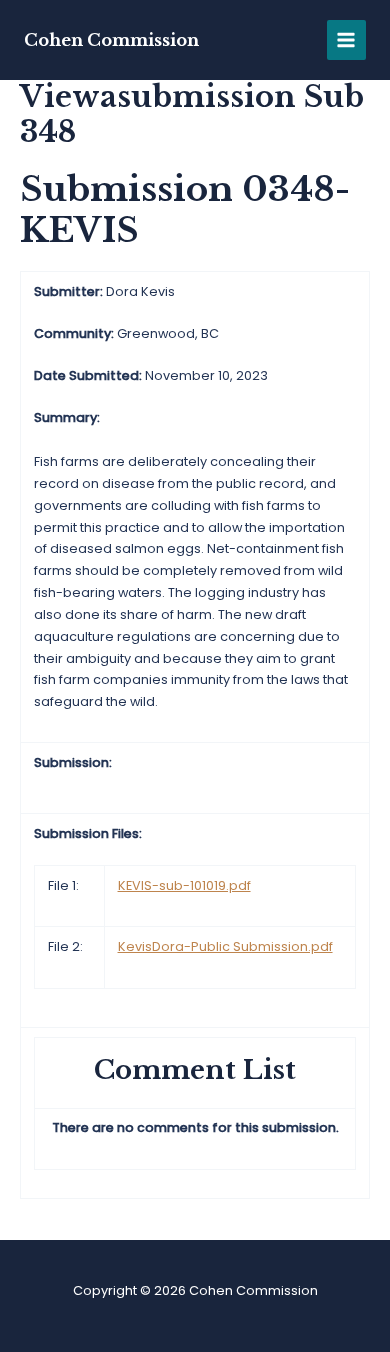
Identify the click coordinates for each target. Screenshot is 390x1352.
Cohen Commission (111, 40)
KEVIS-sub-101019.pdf (184, 885)
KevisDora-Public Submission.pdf (225, 946)
